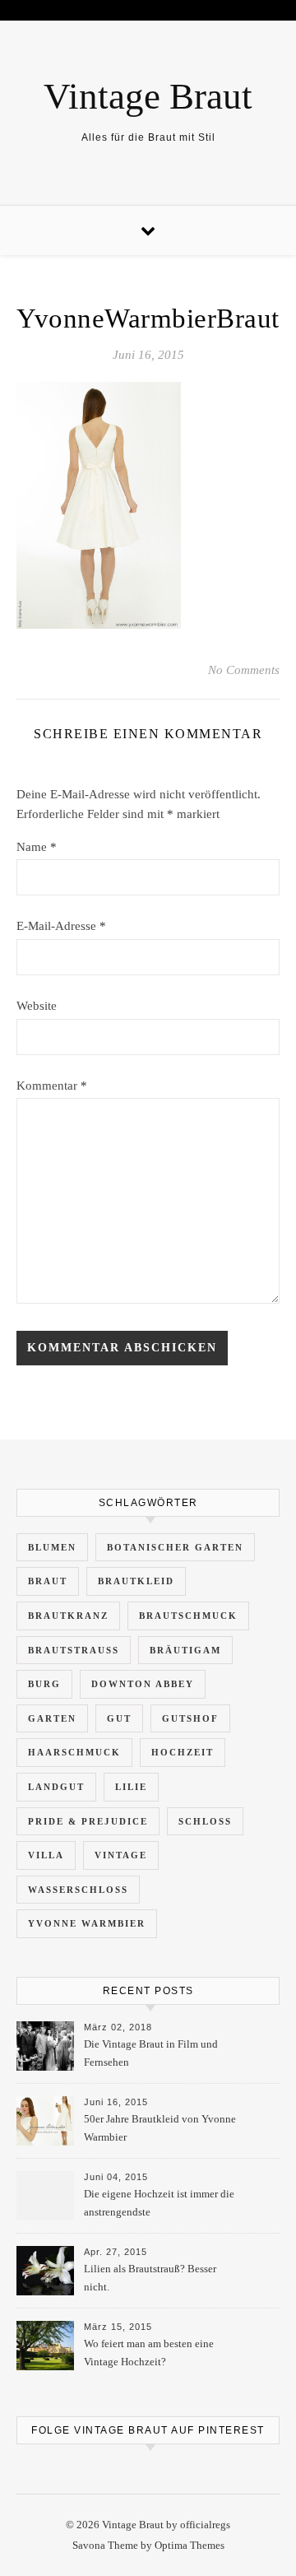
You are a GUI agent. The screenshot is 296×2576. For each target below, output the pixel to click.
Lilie (131, 1787)
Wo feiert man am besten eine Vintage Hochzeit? (149, 2353)
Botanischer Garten (175, 1547)
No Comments (244, 670)
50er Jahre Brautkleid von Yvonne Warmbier (160, 2128)
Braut (48, 1581)
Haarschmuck (74, 1752)
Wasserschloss (78, 1890)
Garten (52, 1718)
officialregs (205, 2525)
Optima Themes (190, 2545)
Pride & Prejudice (88, 1821)
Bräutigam (185, 1650)
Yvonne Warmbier (87, 1923)
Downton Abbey (143, 1684)
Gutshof (190, 1718)
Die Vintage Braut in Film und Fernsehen (151, 2053)
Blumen (52, 1547)
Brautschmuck (188, 1616)
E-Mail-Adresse (61, 926)
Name (37, 847)
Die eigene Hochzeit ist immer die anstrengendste (159, 2203)
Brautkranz (68, 1616)
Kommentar (52, 1086)
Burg (44, 1684)
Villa (46, 1855)
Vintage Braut (148, 97)
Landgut (56, 1787)
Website (37, 1006)
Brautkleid (136, 1581)
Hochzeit (183, 1752)
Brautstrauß (74, 1650)
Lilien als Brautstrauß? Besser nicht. (150, 2278)
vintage (121, 1855)
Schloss (205, 1821)
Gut (119, 1718)
